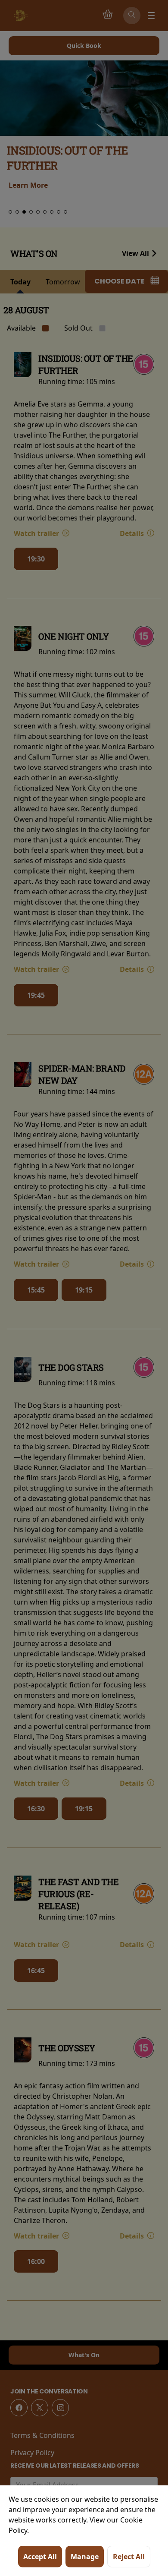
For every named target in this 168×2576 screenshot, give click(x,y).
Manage (85, 2557)
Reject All (129, 2557)
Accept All (40, 2557)
